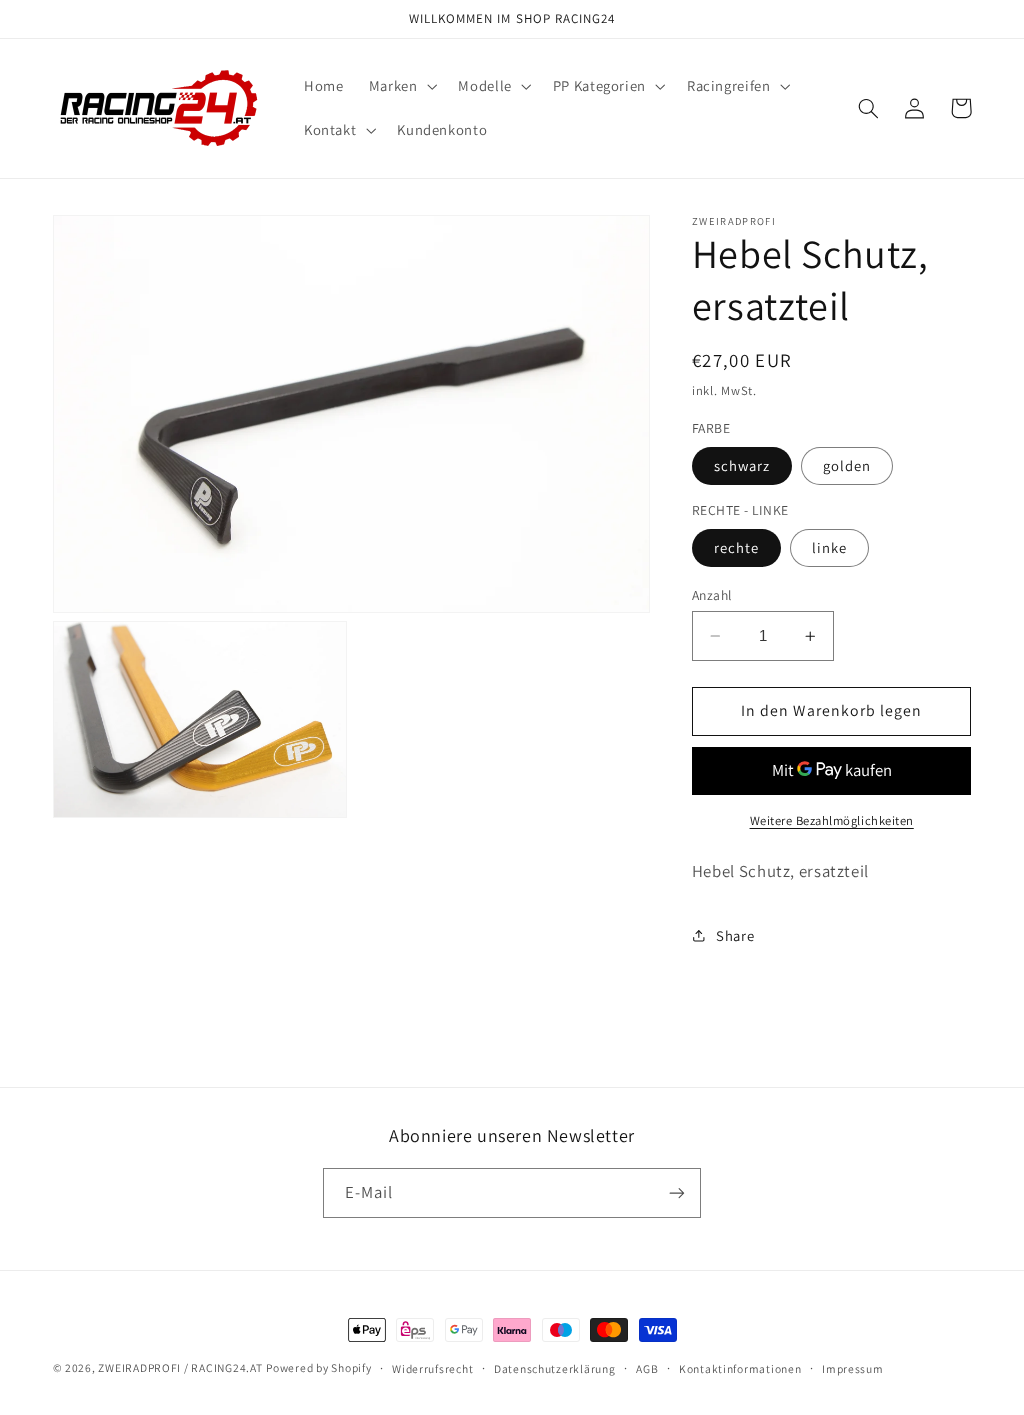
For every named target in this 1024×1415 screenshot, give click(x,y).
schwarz (742, 465)
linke (829, 547)
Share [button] (735, 935)
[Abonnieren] (677, 1192)
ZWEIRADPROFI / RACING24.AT (180, 1367)
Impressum (853, 1368)
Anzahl (712, 595)
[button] (401, 86)
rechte (736, 547)
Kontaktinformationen (740, 1368)
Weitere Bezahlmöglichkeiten (832, 820)
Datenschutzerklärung (555, 1368)
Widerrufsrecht (432, 1368)
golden (847, 465)
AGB (647, 1368)
